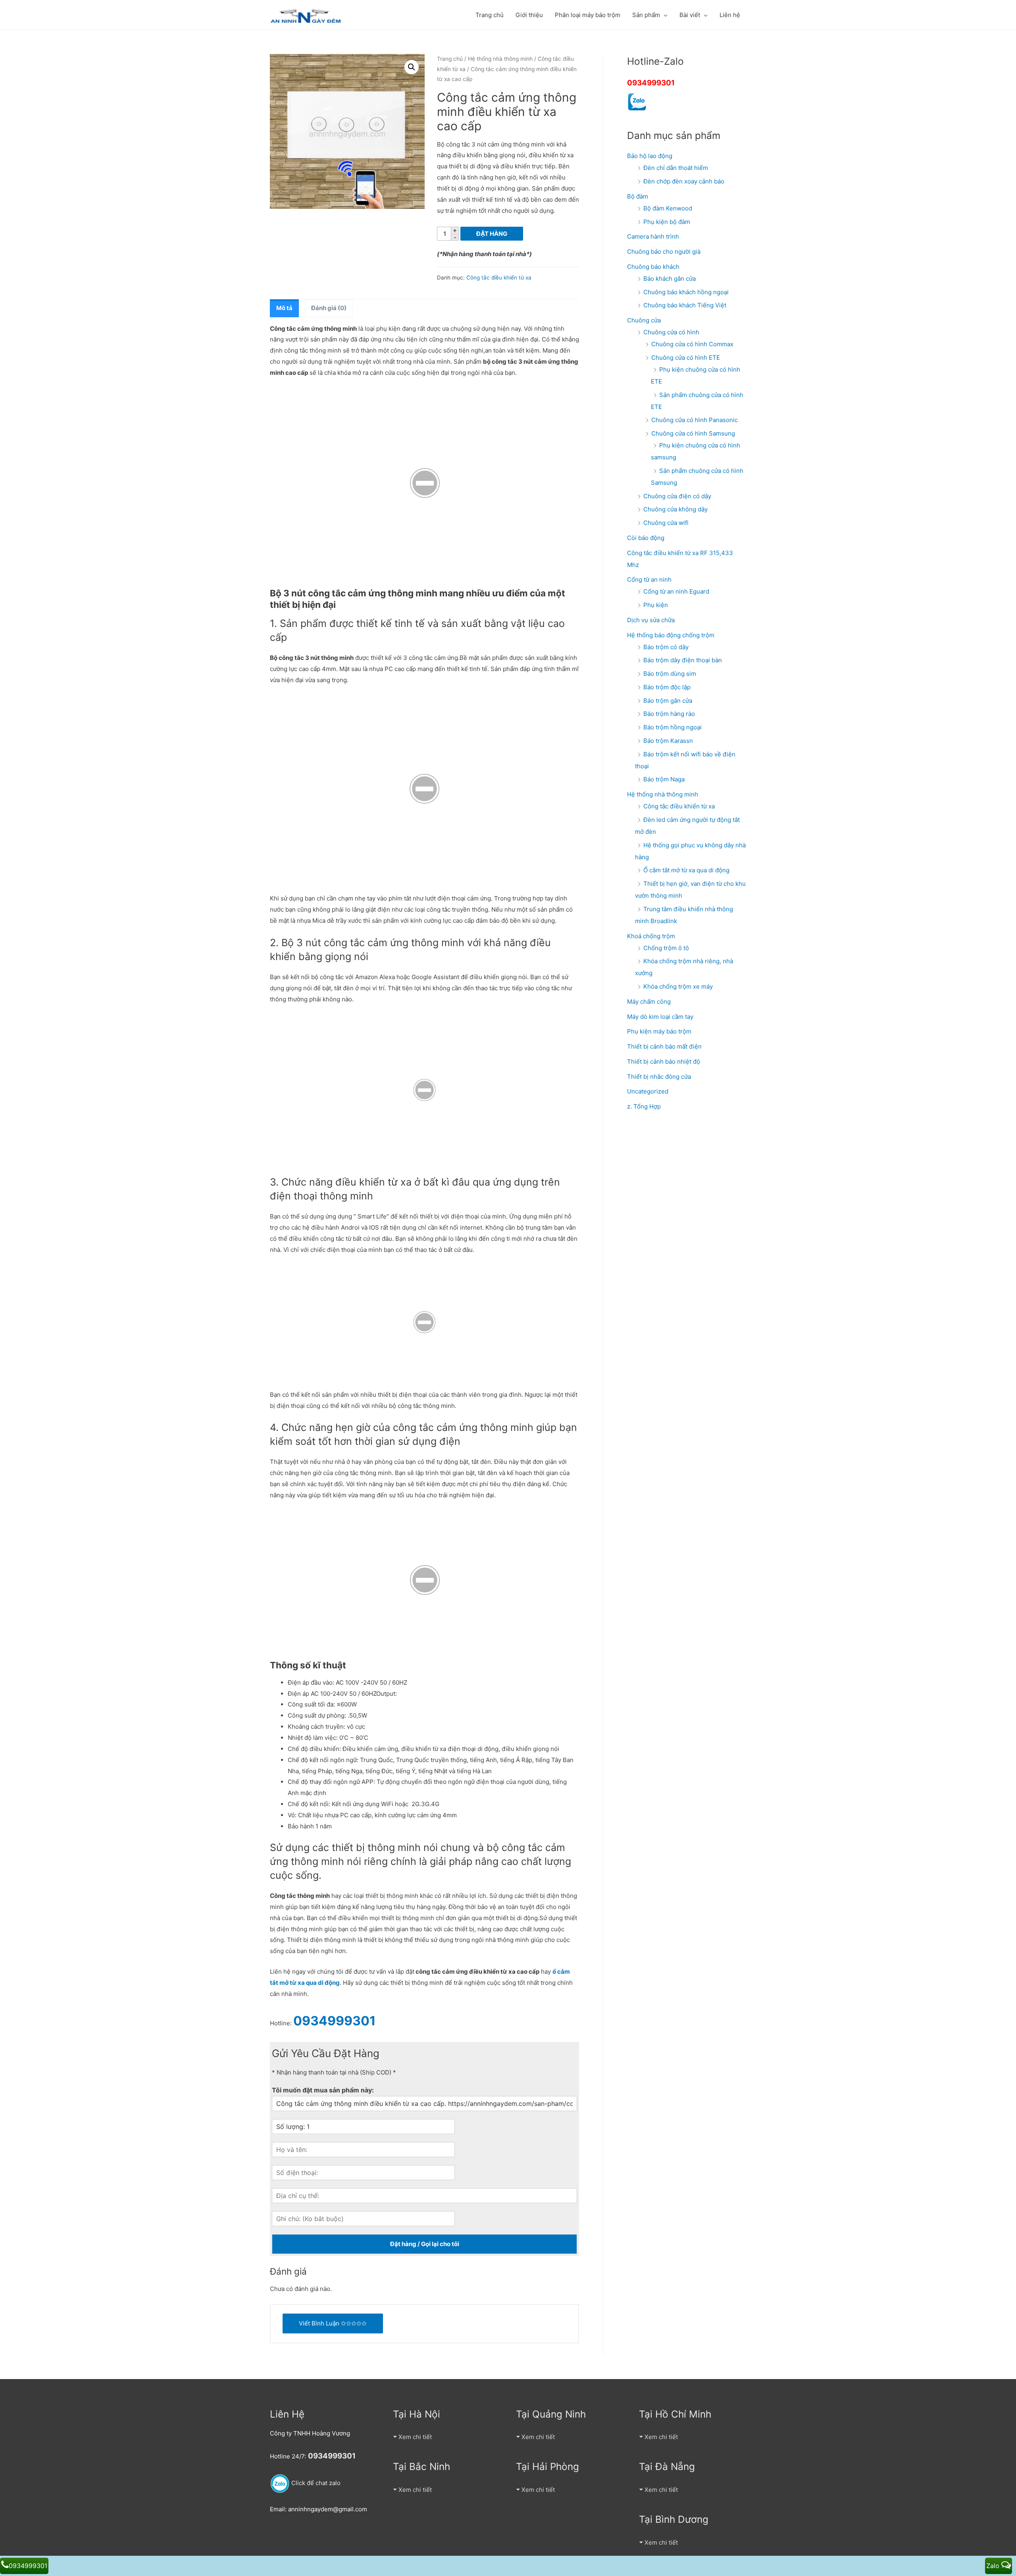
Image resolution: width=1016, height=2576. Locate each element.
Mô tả (284, 308)
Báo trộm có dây (666, 647)
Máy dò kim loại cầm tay (660, 1017)
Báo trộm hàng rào (669, 714)
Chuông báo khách (653, 267)
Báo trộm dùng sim (670, 674)
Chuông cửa (644, 320)
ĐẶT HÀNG (492, 234)
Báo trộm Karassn (668, 741)
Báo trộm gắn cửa (668, 701)
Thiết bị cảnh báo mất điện (664, 1046)
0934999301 (335, 2021)
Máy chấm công (649, 1002)
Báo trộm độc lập (667, 687)
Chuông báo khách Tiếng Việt (685, 305)
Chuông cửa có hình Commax (692, 344)
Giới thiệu (529, 15)
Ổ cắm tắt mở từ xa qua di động (686, 870)
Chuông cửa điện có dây (677, 496)
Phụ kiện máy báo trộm (659, 1031)
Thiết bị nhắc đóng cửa (659, 1077)
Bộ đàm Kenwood (668, 208)
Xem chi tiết (415, 2437)
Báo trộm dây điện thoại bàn (683, 660)
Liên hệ (730, 15)
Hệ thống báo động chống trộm (671, 635)
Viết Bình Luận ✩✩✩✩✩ (333, 2323)
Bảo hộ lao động (650, 156)
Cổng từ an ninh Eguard (676, 591)
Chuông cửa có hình (671, 332)
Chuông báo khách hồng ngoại (686, 292)
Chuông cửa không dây (675, 509)
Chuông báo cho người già (664, 252)
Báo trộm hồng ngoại (673, 727)
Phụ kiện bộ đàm (667, 222)
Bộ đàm (638, 196)
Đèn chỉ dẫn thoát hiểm (676, 168)
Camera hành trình (653, 236)
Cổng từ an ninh (649, 579)
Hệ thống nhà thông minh (500, 59)
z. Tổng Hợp (644, 1106)
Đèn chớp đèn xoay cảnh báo (684, 181)
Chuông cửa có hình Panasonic (695, 420)
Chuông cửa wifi (666, 523)
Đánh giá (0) (329, 308)
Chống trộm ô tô (666, 948)
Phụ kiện (656, 605)
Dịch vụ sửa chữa (651, 620)
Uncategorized (648, 1091)
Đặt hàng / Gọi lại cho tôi (425, 2244)
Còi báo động (646, 538)
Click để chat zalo (315, 2483)
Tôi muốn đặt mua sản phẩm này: (323, 2090)
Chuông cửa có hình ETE (686, 358)
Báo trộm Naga (664, 779)
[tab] (284, 308)
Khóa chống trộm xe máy (678, 986)
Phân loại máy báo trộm (588, 15)
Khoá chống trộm (651, 936)
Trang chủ (490, 15)
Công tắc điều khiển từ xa (499, 278)
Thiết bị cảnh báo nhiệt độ (664, 1061)
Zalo (994, 2566)
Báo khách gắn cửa (670, 279)
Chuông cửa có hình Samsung (693, 433)
